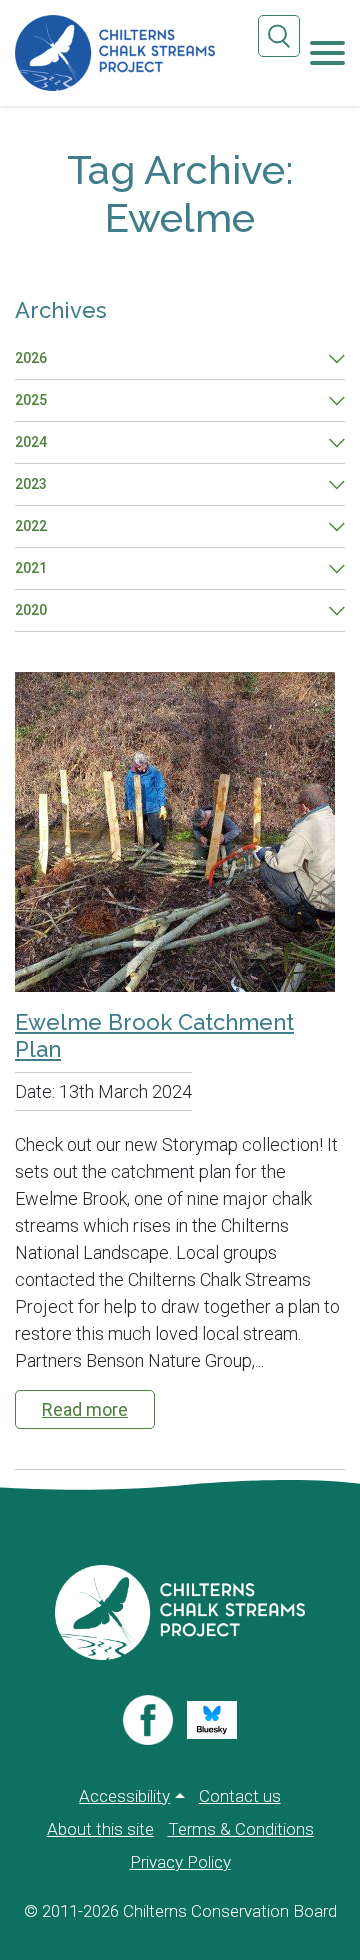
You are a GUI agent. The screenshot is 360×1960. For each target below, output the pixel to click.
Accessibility (124, 1796)
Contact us (240, 1796)
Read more (85, 1409)
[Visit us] (148, 1720)
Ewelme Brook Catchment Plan (154, 1035)
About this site (100, 1829)
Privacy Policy (180, 1862)
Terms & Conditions (241, 1829)
